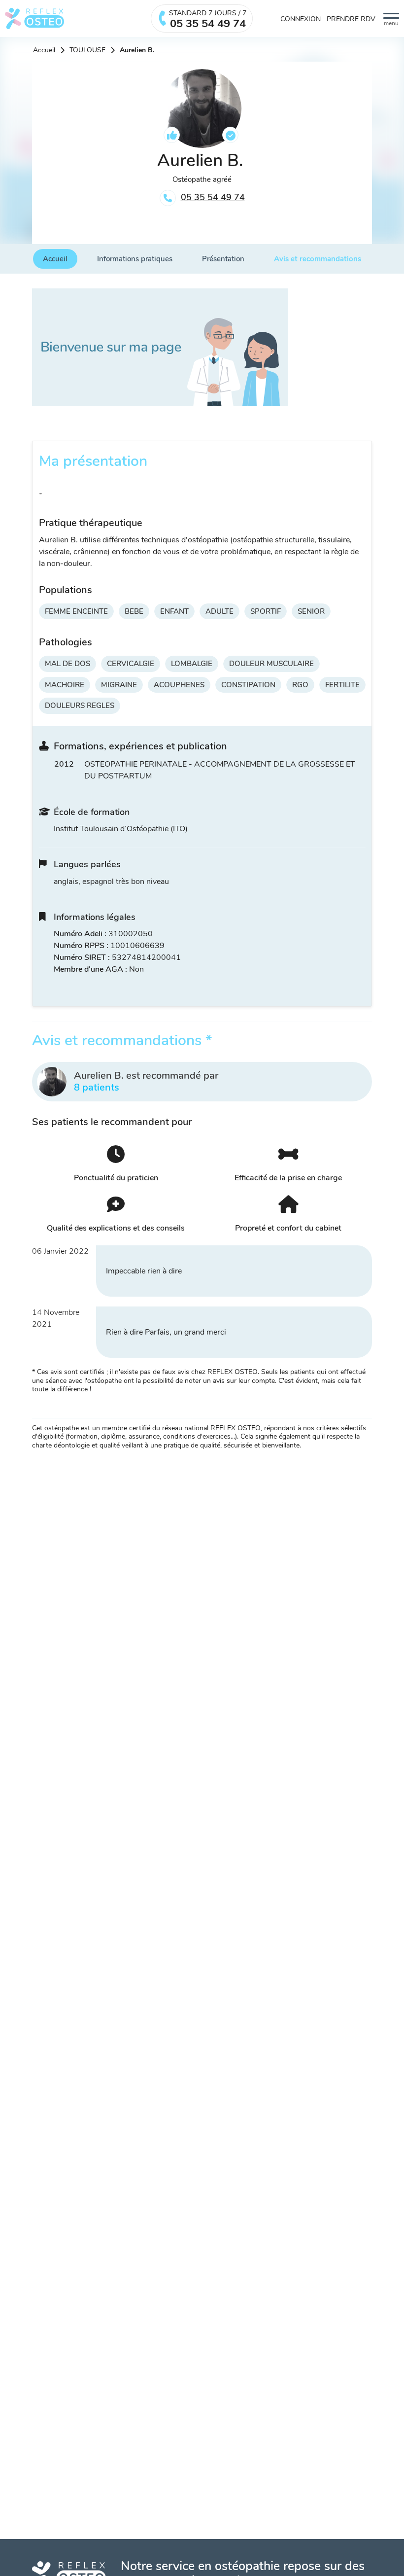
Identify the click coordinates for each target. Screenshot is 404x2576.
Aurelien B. (137, 50)
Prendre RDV (351, 19)
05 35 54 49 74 (213, 197)
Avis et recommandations (318, 259)
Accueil (44, 50)
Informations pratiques (135, 259)
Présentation (223, 259)
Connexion (301, 19)
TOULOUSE (87, 50)
